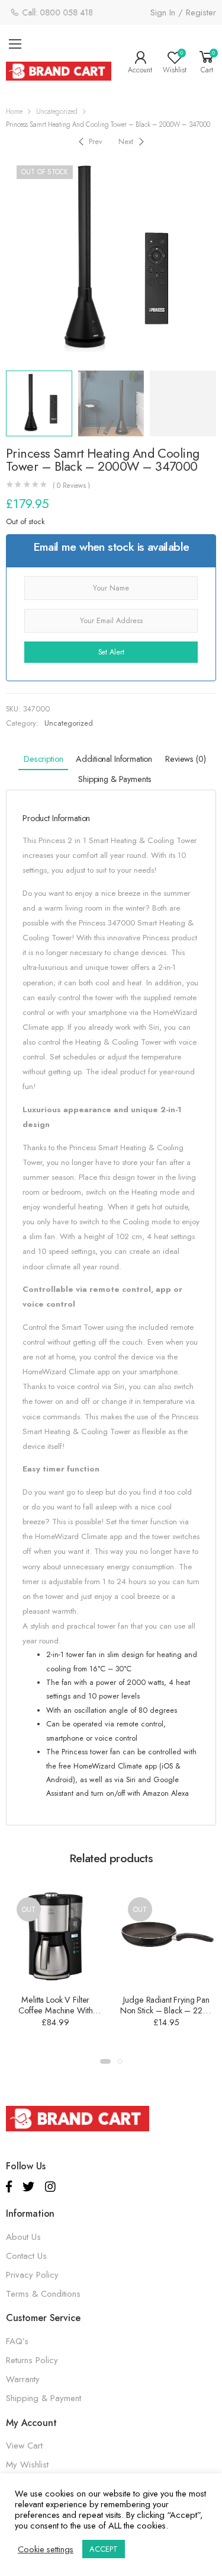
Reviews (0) (185, 759)
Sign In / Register (183, 12)
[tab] (43, 760)
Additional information (114, 759)
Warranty (23, 2379)
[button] (105, 2061)
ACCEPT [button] (104, 2549)
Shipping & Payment (44, 2398)
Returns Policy (32, 2360)
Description (43, 759)
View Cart (24, 2446)
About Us (23, 2237)
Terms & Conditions (43, 2294)
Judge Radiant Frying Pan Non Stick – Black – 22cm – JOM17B (167, 2010)
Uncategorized (57, 111)
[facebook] (9, 2187)
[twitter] (28, 2187)
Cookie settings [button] (46, 2549)
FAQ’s (17, 2341)
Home (14, 111)
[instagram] (50, 2187)
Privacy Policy (32, 2275)
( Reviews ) (72, 486)
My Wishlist (27, 2465)
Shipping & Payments (115, 779)
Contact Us (26, 2256)
